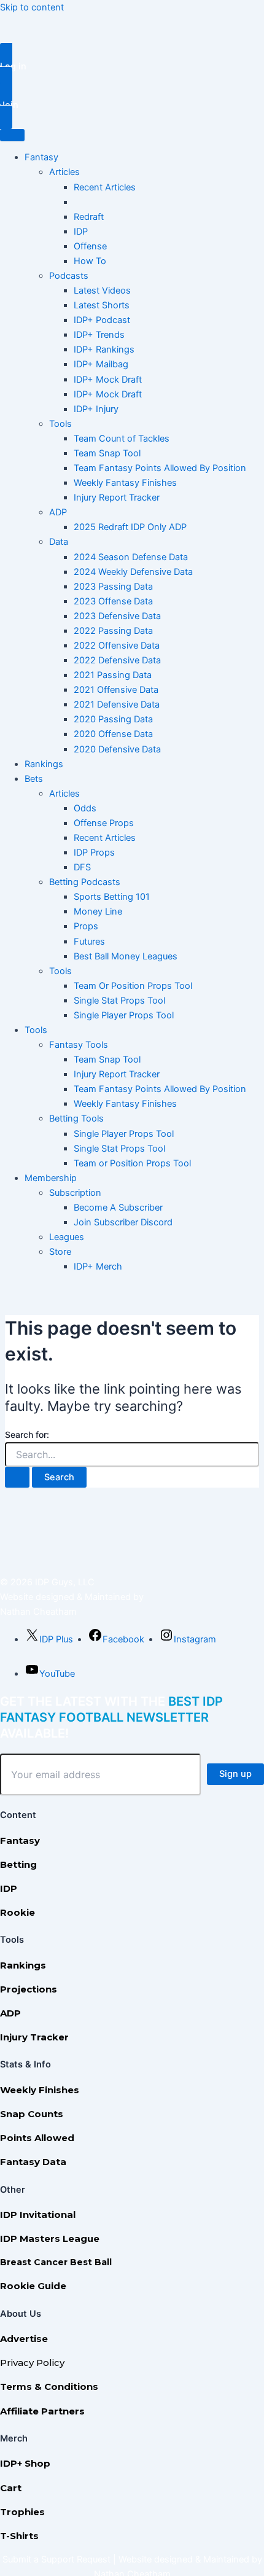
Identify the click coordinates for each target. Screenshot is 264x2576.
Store (60, 1252)
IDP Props (94, 853)
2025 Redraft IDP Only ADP (130, 527)
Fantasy (41, 157)
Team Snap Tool (107, 453)
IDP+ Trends (99, 335)
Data (59, 542)
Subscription (75, 1193)
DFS (82, 867)
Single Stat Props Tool (119, 1001)
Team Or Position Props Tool (133, 986)
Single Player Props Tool (124, 1015)
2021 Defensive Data (117, 704)
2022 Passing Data (113, 631)
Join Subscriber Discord (123, 1222)
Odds (85, 808)
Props (86, 926)
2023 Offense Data (113, 601)
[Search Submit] (17, 1477)
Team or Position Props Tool (132, 1163)
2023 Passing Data (113, 587)
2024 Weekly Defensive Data (133, 572)
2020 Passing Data (113, 719)
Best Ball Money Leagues (126, 956)
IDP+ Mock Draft (108, 380)
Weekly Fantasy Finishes (125, 483)
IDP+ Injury (96, 409)
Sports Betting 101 (112, 897)
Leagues (67, 1237)
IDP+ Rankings (104, 349)
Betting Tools (76, 1118)
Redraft (89, 217)
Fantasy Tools (79, 1045)
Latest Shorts (102, 305)
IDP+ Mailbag (101, 364)
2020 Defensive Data (117, 749)
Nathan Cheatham (38, 1612)
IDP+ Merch (98, 1267)
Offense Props (104, 823)
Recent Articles (105, 187)
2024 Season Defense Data (131, 557)
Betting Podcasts (85, 882)
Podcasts (69, 276)
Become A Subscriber (118, 1208)
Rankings (44, 764)
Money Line (98, 911)
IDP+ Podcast (102, 320)
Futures (89, 942)
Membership (51, 1178)
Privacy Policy (32, 2363)
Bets (34, 779)
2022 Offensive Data (117, 646)
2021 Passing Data (113, 675)
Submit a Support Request (56, 2559)
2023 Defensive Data (117, 616)
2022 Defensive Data (117, 660)
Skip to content (32, 7)
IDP (81, 232)
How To (90, 261)
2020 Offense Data (113, 734)
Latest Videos (102, 291)
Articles (64, 172)
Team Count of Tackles (122, 439)
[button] (132, 67)
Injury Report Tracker (117, 498)
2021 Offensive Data (116, 690)
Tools (60, 424)
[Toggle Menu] (12, 135)
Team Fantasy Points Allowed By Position (160, 468)
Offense (90, 246)
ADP (58, 512)
